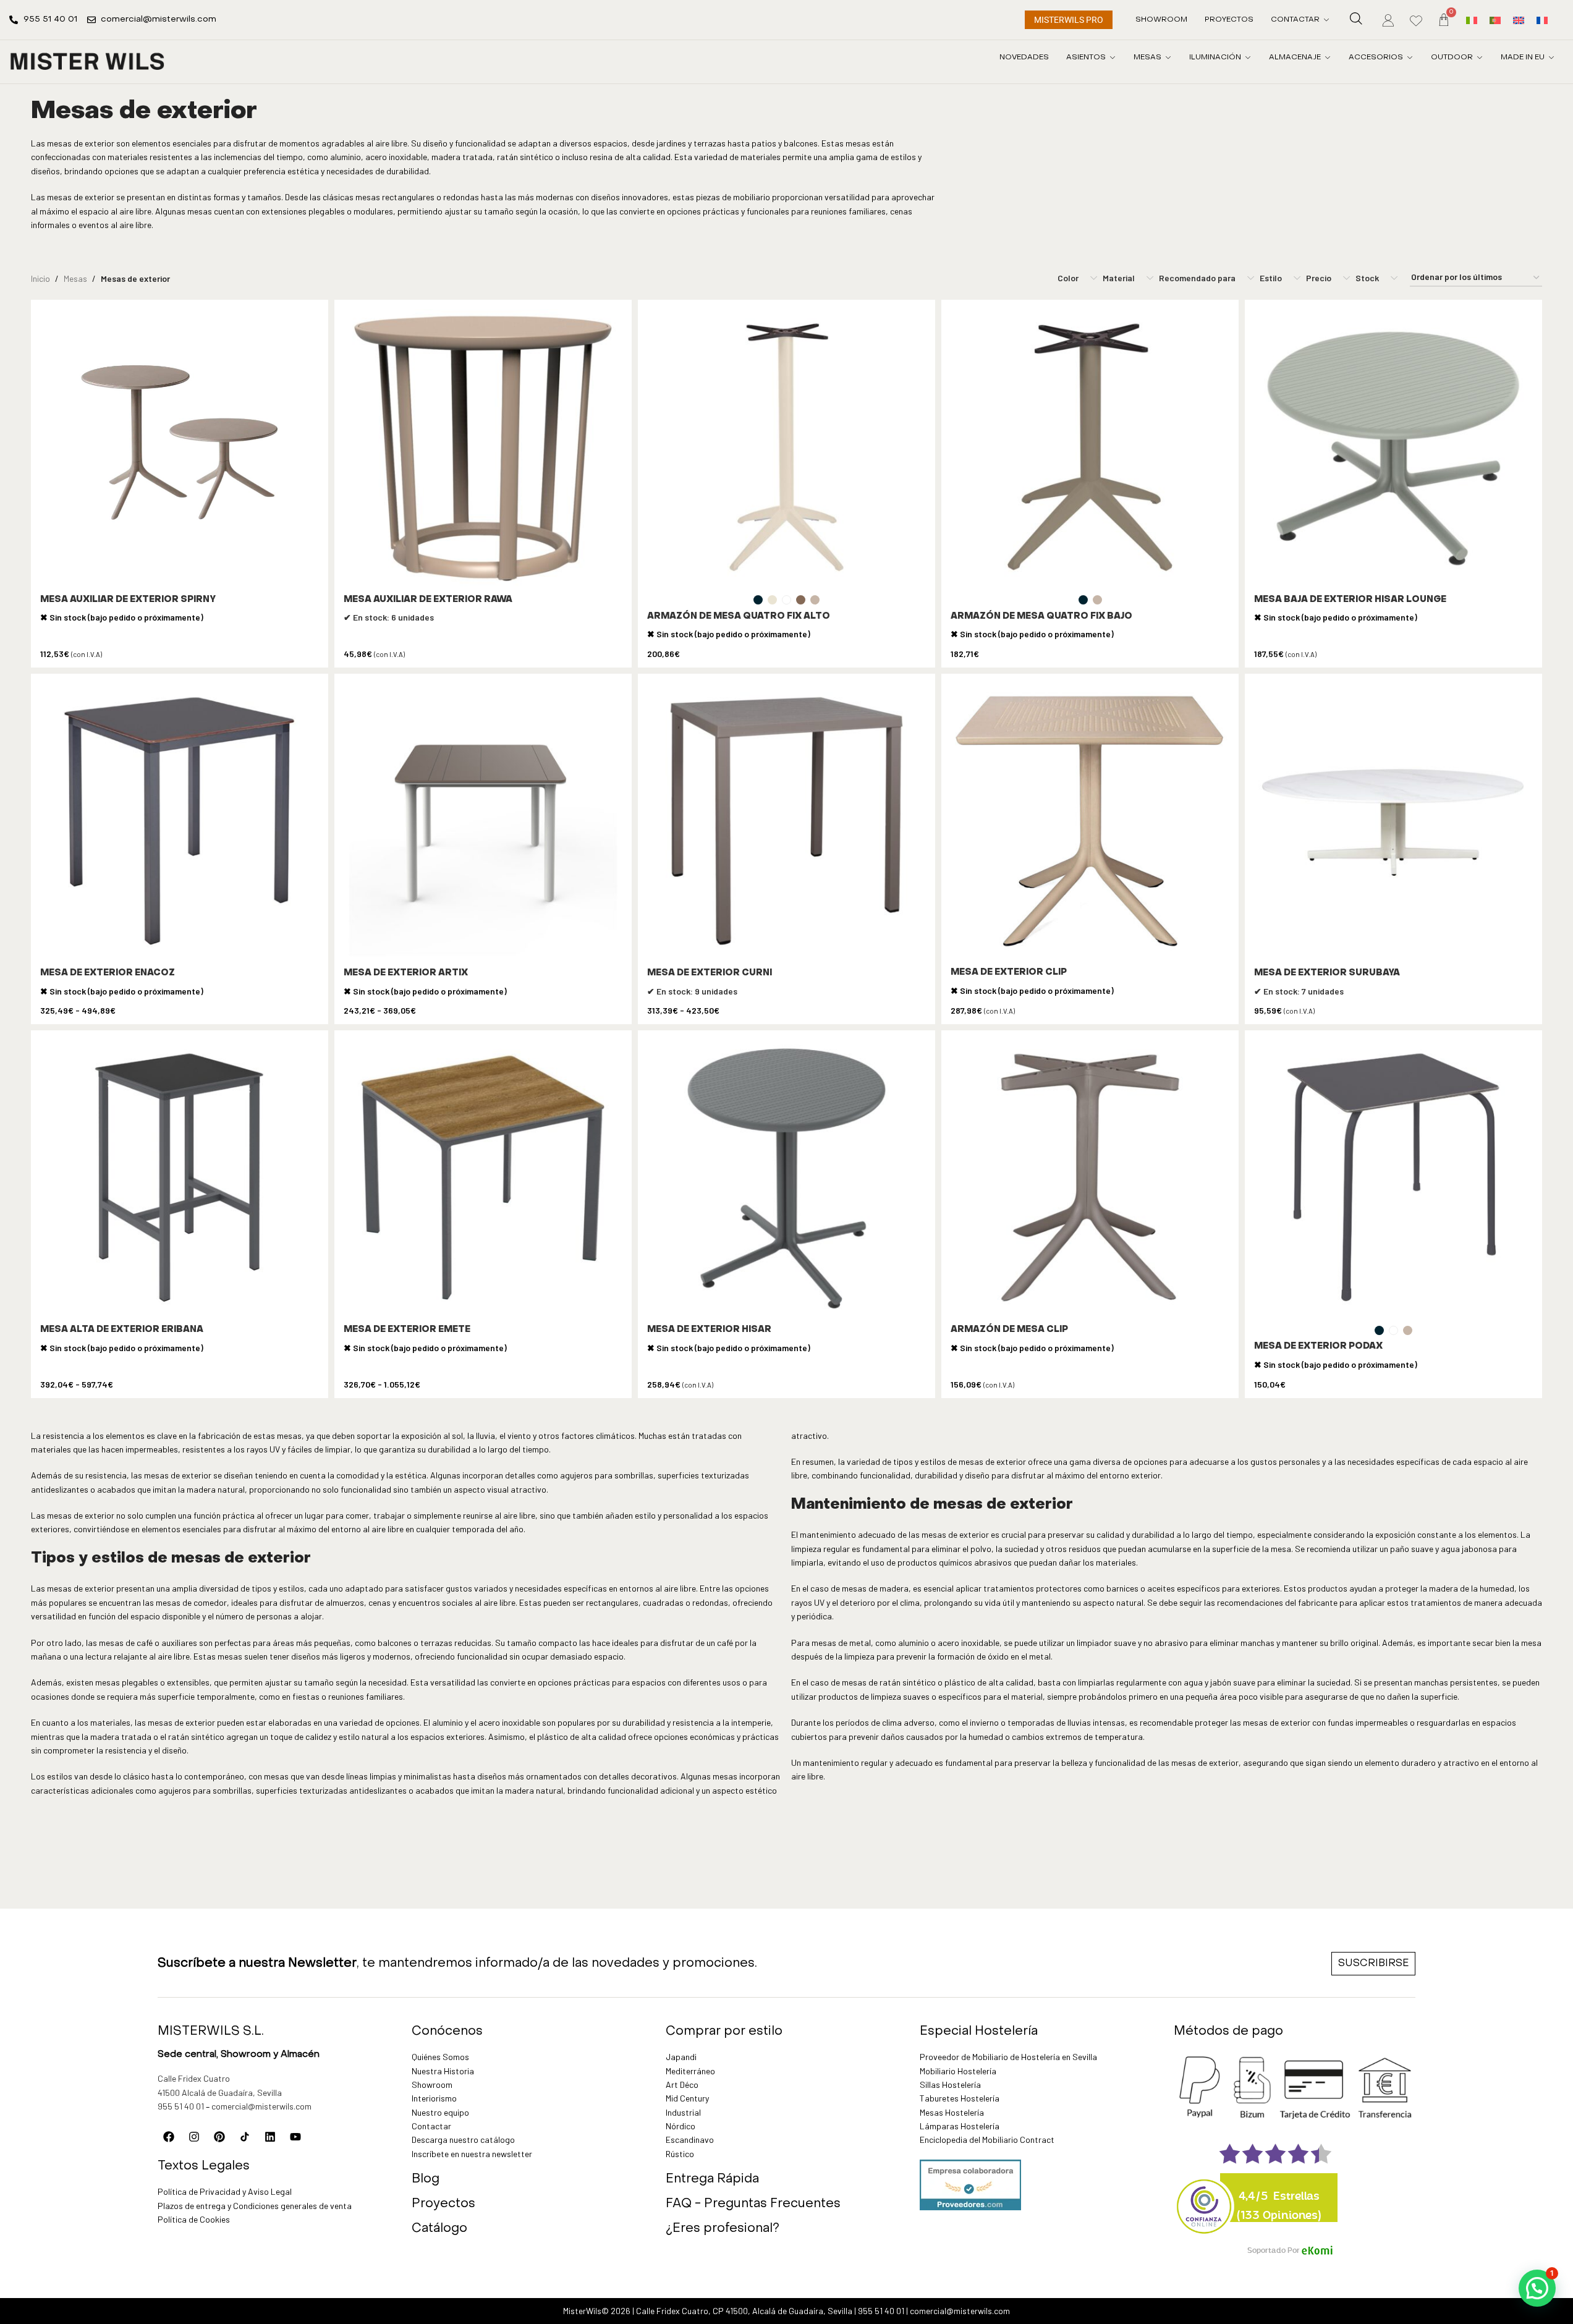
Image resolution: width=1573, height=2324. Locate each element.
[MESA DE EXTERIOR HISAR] (786, 1179)
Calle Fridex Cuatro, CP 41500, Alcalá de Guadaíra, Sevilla (744, 2311)
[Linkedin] (270, 2137)
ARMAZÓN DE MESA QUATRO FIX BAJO (1041, 617)
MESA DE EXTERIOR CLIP (1009, 973)
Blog (426, 2179)
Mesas (75, 278)
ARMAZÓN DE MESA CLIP (1009, 1330)
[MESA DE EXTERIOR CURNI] (786, 822)
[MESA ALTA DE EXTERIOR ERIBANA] (180, 1179)
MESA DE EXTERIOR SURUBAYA (1327, 973)
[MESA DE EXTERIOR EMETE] (483, 1179)
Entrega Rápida (712, 2179)
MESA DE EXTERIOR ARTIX (406, 973)
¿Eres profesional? (723, 2229)
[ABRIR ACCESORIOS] (1410, 57)
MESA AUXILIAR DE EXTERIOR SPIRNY (128, 600)
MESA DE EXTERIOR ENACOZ (108, 973)
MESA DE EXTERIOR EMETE (407, 1330)
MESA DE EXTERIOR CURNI (710, 973)
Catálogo (439, 2229)
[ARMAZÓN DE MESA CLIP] (1090, 1179)
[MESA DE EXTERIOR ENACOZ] (180, 822)
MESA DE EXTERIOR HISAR (709, 1330)
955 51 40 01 (181, 2106)
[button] (1537, 2288)
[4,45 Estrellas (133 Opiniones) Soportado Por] (1205, 2199)
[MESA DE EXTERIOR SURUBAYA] (1393, 822)
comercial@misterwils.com (261, 2106)
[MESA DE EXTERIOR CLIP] (1090, 822)
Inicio (40, 278)
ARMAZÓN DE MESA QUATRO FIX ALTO (739, 617)
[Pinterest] (219, 2137)
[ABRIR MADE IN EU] (1551, 57)
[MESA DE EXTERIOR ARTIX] (483, 822)
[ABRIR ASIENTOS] (1113, 57)
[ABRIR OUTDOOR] (1480, 57)
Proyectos (443, 2204)
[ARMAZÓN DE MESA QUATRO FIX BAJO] (1090, 448)
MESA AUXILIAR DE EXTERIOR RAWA (428, 600)
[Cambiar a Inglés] (1519, 19)
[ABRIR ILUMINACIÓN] (1248, 57)
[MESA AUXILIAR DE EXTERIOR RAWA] (483, 448)
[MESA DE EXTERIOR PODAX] (1393, 1179)
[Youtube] (295, 2137)
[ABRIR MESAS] (1168, 57)
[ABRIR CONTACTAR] (1326, 20)
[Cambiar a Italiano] (1472, 19)
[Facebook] (169, 2137)
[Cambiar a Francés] (1542, 19)
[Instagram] (194, 2137)
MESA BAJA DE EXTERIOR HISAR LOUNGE (1350, 600)
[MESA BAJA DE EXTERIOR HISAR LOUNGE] (1393, 448)
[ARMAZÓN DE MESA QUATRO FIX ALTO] (786, 448)
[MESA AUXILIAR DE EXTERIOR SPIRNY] (180, 448)
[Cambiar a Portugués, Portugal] (1495, 19)
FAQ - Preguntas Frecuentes (753, 2204)
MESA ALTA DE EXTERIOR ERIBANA (122, 1330)
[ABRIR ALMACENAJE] (1328, 57)
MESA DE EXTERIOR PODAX (1318, 1346)
